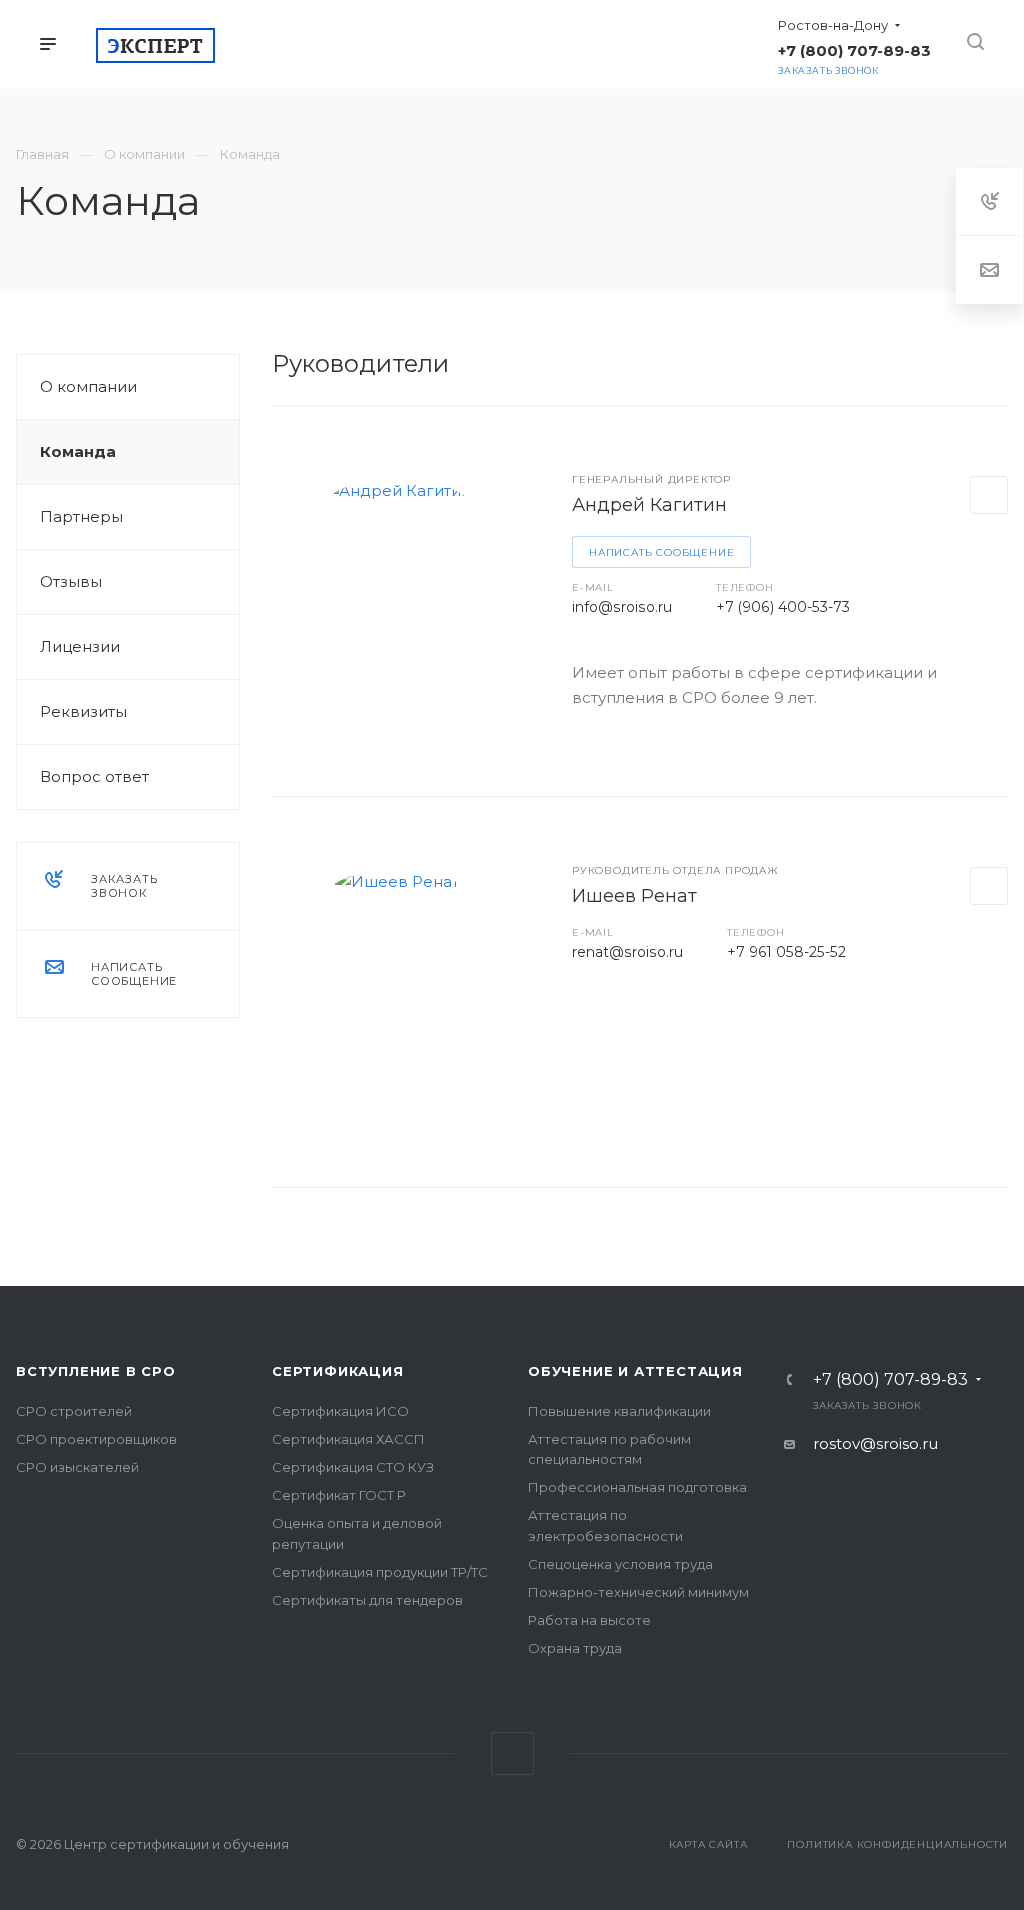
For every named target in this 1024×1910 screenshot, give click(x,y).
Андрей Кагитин (649, 505)
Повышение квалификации (619, 1411)
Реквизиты (83, 711)
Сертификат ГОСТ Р (339, 1495)
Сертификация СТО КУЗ (353, 1467)
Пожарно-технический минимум (638, 1592)
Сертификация (338, 1371)
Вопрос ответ (94, 776)
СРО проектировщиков (96, 1439)
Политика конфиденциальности (897, 1844)
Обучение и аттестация (635, 1371)
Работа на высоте (589, 1620)
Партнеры (81, 516)
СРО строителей (74, 1411)
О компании (88, 386)
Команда (78, 451)
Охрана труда (575, 1648)
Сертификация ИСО (340, 1411)
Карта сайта (708, 1844)
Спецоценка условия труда (620, 1564)
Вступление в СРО (96, 1371)
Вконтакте (512, 1753)
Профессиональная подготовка (637, 1487)
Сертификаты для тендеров (367, 1600)
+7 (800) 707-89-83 (890, 1380)
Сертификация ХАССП (348, 1439)
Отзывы (71, 581)
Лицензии (80, 646)
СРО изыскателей (77, 1467)
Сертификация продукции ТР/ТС (380, 1572)
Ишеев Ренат (634, 896)
